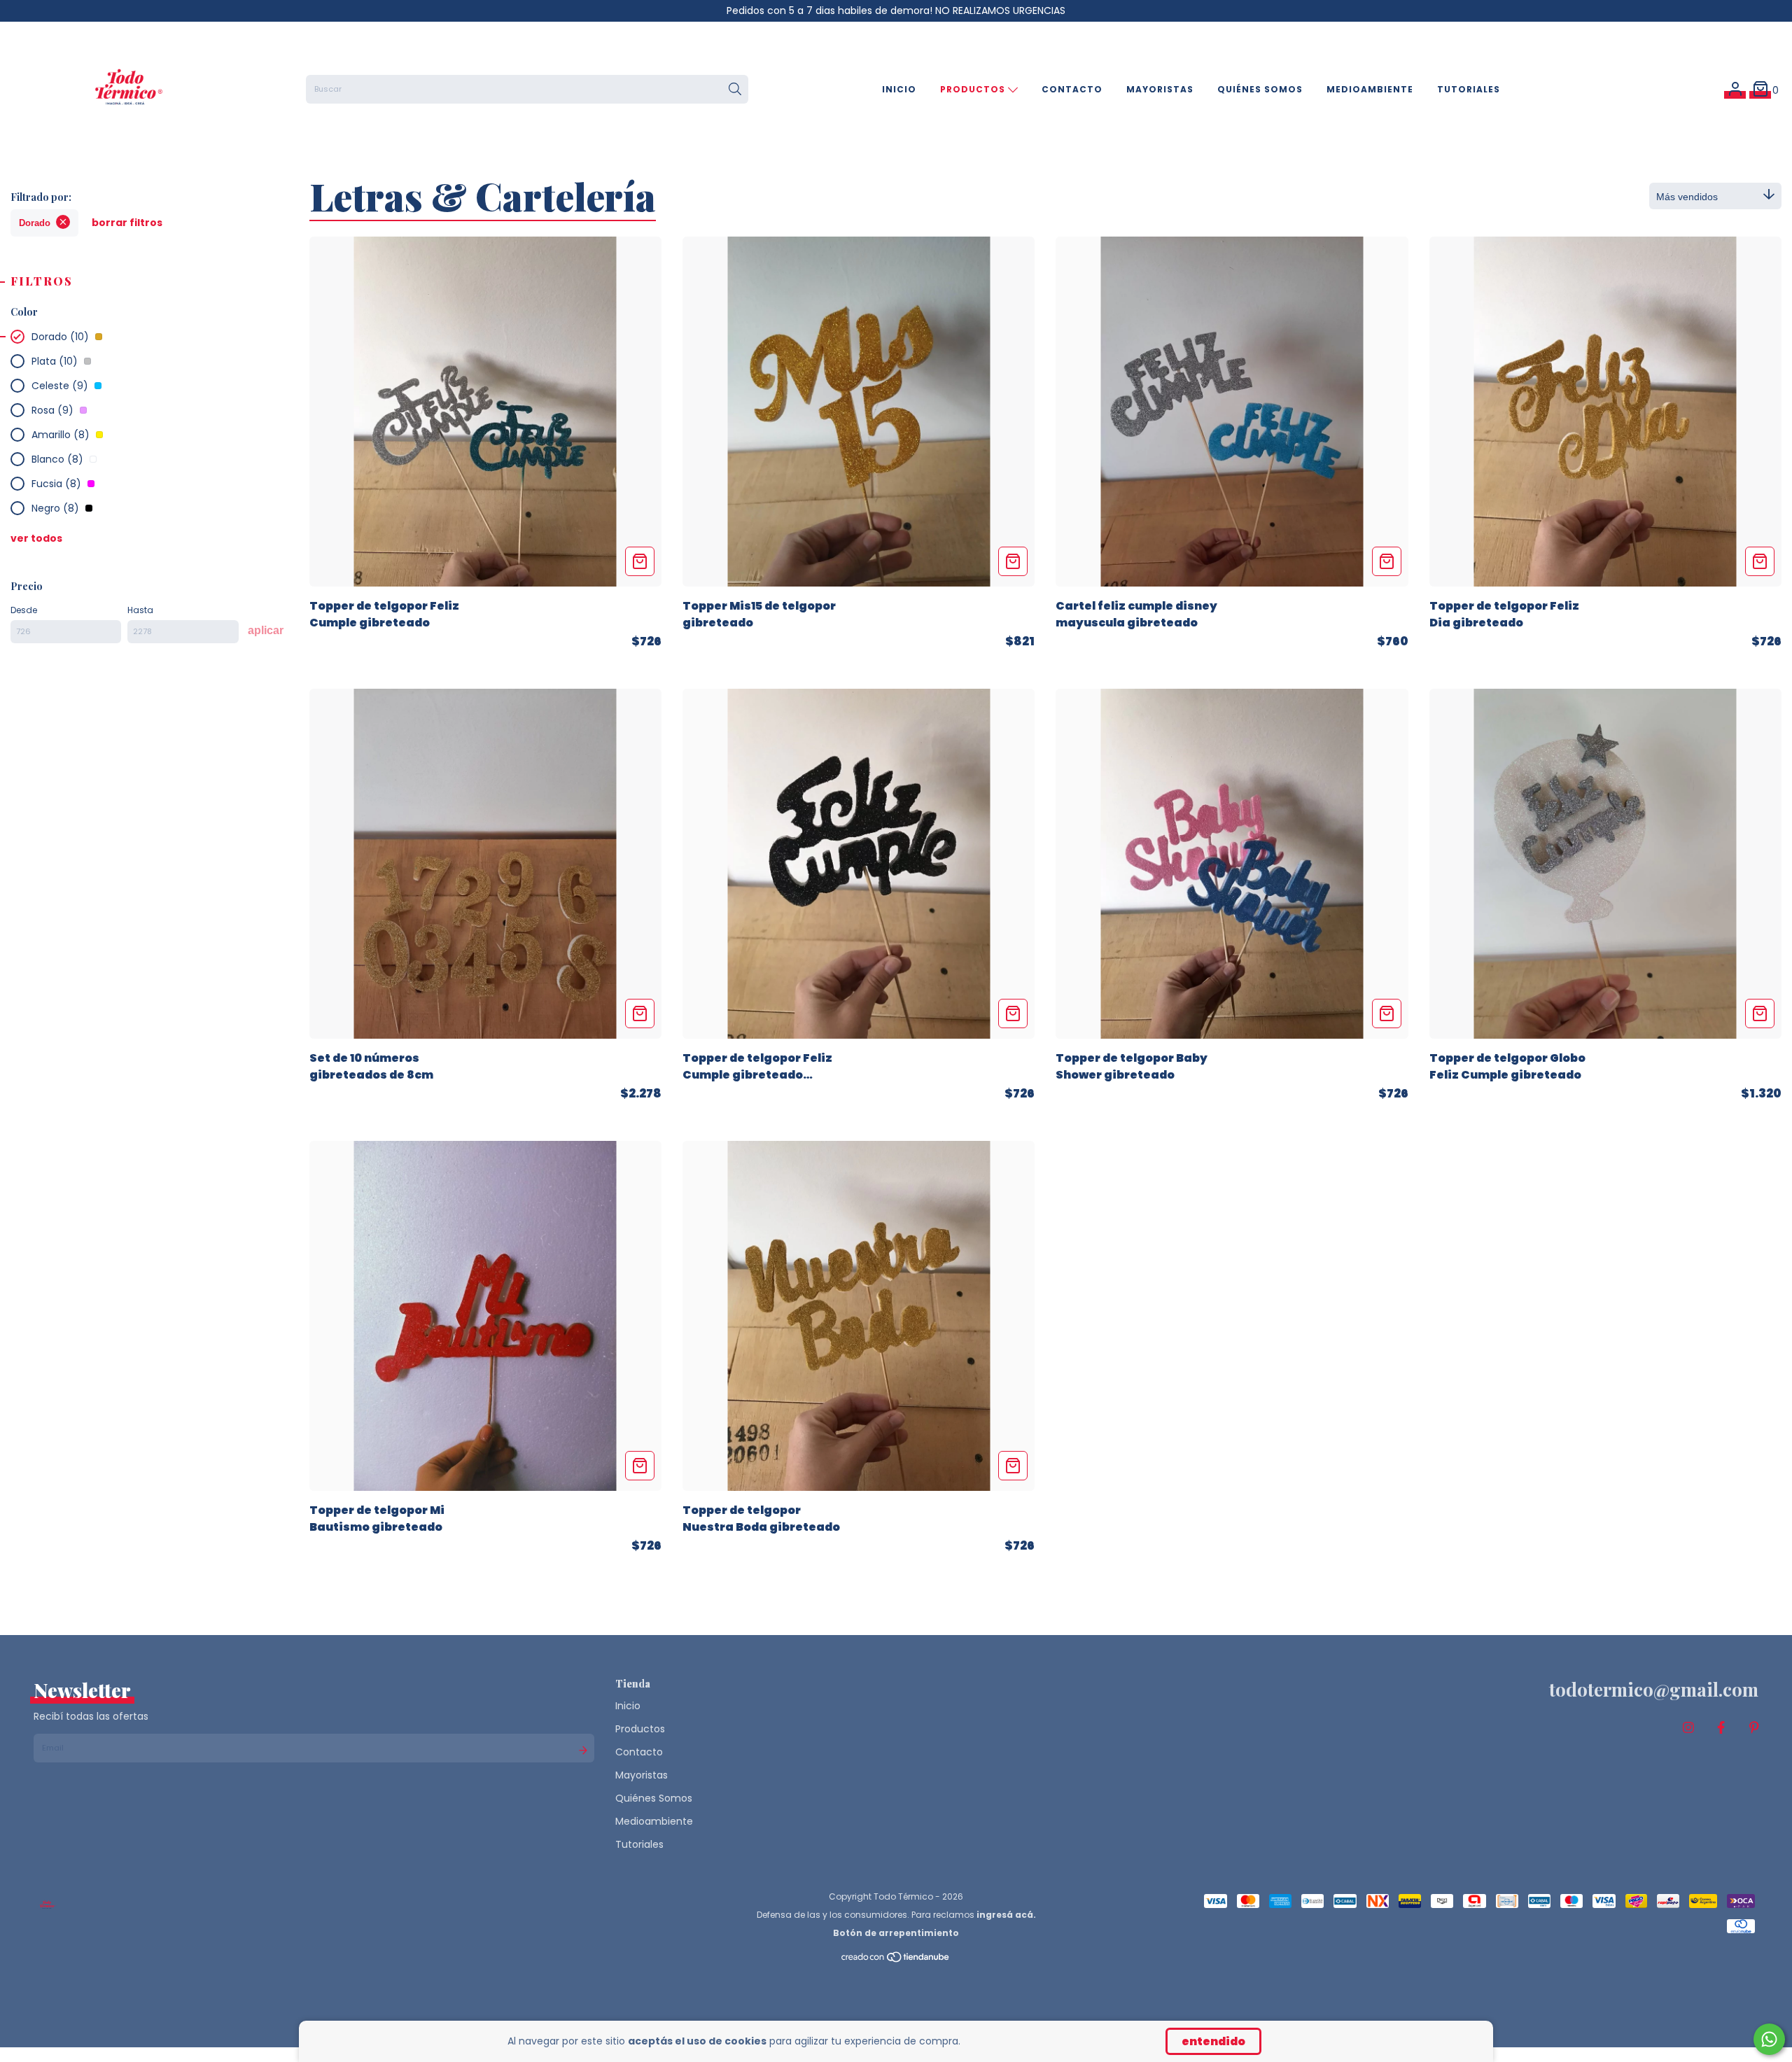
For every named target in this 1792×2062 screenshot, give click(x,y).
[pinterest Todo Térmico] (1754, 1728)
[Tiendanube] (896, 1960)
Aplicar (266, 630)
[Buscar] (735, 90)
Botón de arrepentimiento (896, 1933)
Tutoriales (1469, 89)
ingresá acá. (1006, 1915)
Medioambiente (1370, 89)
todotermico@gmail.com (1654, 1689)
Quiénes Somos (1260, 89)
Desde (24, 610)
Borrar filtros (127, 223)
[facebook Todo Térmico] (1721, 1728)
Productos (974, 89)
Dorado (35, 223)
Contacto (1072, 89)
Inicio (899, 89)
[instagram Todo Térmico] (1688, 1728)
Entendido (1213, 2041)
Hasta (140, 610)
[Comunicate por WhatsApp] (1769, 2039)
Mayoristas (1160, 89)
